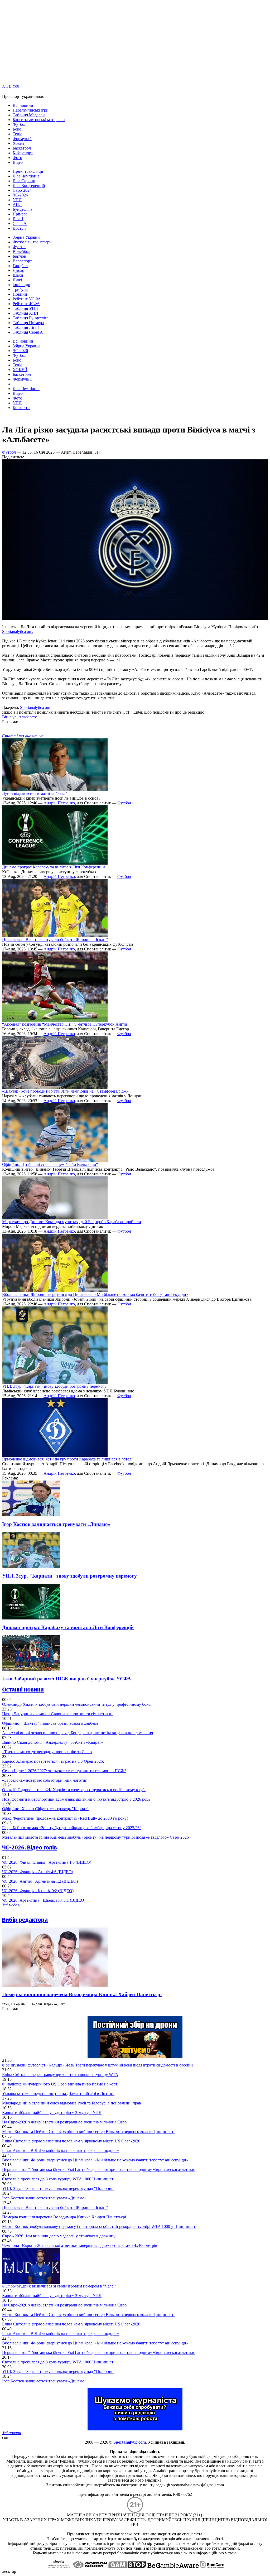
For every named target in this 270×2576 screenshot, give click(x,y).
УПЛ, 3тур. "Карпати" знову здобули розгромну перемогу (54, 1386)
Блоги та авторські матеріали (39, 120)
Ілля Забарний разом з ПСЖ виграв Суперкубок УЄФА (67, 1679)
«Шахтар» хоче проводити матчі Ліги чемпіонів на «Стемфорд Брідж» (65, 1091)
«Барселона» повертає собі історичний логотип (45, 1780)
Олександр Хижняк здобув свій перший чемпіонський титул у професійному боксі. (77, 1704)
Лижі (17, 280)
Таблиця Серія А (28, 332)
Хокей (18, 143)
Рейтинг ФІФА (26, 304)
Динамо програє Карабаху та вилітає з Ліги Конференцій (54, 867)
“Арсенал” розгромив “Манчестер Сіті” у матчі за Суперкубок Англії (64, 1024)
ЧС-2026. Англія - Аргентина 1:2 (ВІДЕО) (40, 1881)
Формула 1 (22, 139)
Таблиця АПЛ (25, 313)
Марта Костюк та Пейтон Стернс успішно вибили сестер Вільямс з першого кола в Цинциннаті (88, 2132)
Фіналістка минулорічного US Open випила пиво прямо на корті (60, 2084)
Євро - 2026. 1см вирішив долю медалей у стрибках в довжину (59, 2236)
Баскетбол (22, 148)
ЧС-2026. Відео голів (30, 1847)
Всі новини (23, 105)
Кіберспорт (23, 153)
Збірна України (26, 237)
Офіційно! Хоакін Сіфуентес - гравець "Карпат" (45, 1809)
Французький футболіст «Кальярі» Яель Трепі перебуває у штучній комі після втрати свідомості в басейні (97, 2065)
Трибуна (20, 289)
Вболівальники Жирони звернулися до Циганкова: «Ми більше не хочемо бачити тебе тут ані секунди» (95, 1294)
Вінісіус (9, 717)
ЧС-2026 (20, 195)
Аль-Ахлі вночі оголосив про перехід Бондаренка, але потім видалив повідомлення (78, 1733)
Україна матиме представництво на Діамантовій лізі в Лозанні (58, 2094)
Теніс (17, 134)
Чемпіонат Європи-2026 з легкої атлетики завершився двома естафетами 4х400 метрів (80, 2245)
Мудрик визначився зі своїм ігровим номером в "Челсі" (59, 2286)
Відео (18, 162)
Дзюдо (18, 270)
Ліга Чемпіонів (26, 176)
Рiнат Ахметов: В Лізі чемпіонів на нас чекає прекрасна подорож (61, 2150)
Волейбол (21, 251)
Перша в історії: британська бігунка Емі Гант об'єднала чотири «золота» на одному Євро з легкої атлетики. (99, 2169)
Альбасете (28, 717)
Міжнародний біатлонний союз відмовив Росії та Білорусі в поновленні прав (72, 2103)
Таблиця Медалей (29, 115)
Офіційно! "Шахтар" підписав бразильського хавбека (50, 1723)
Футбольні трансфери (32, 242)
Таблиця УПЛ (25, 308)
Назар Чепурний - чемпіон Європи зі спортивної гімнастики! (57, 1714)
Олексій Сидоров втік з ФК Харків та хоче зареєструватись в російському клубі (74, 1790)
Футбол (20, 124)
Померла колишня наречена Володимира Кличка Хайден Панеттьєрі (82, 1994)
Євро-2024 (22, 190)
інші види (21, 285)
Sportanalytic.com (35, 707)
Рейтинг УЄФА (27, 299)
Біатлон (20, 256)
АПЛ (17, 205)
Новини (20, 294)
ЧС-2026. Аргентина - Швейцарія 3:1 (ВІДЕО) (44, 1900)
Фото (17, 158)
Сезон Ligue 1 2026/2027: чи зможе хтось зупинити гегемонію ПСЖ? (64, 1771)
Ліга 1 (18, 219)
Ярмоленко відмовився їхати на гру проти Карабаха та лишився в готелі (67, 1459)
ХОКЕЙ (20, 370)
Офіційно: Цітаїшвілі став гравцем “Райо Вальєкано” (50, 1164)
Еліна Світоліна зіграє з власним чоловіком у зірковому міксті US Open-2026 (71, 2141)
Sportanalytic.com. (18, 631)
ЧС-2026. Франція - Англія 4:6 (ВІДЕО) (38, 1872)
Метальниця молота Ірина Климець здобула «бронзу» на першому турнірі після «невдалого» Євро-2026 (95, 1837)
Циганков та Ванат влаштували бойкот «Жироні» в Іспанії (55, 939)
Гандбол (20, 266)
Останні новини (23, 1690)
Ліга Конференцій (29, 186)
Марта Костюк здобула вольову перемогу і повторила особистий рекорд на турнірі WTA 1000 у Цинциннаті (99, 2226)
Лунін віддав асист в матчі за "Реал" (35, 793)
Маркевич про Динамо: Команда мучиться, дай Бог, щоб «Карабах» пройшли (72, 1222)
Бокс (17, 129)
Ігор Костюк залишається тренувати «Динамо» (56, 1524)
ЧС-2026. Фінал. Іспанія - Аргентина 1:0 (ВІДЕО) (47, 1862)
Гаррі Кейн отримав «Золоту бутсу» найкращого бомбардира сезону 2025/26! (71, 1828)
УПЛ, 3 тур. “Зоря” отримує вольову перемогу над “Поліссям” (58, 2188)
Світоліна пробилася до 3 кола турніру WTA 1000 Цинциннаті (58, 2179)
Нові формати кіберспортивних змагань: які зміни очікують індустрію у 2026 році (76, 1799)
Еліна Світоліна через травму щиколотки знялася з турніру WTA (60, 2075)
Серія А (20, 224)
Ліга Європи (24, 181)
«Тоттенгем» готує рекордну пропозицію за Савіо (47, 1752)
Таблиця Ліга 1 (26, 327)
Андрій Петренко (59, 803)
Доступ (19, 228)
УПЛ (17, 200)
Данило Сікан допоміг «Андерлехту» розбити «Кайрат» (53, 1742)
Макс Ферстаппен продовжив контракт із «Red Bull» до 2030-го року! (65, 1818)
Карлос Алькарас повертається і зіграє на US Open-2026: (53, 1761)
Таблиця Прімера (28, 323)
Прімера (20, 214)
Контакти (21, 408)
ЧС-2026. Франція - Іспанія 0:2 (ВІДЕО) (38, 1891)
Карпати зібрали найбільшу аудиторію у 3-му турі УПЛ (52, 2113)
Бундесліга (22, 209)
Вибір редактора (25, 1920)
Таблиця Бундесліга (31, 318)
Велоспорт (22, 261)
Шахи (18, 275)
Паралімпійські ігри (31, 110)
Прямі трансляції (28, 171)
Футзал (19, 247)
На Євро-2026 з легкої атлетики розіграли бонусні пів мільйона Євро (64, 2122)
